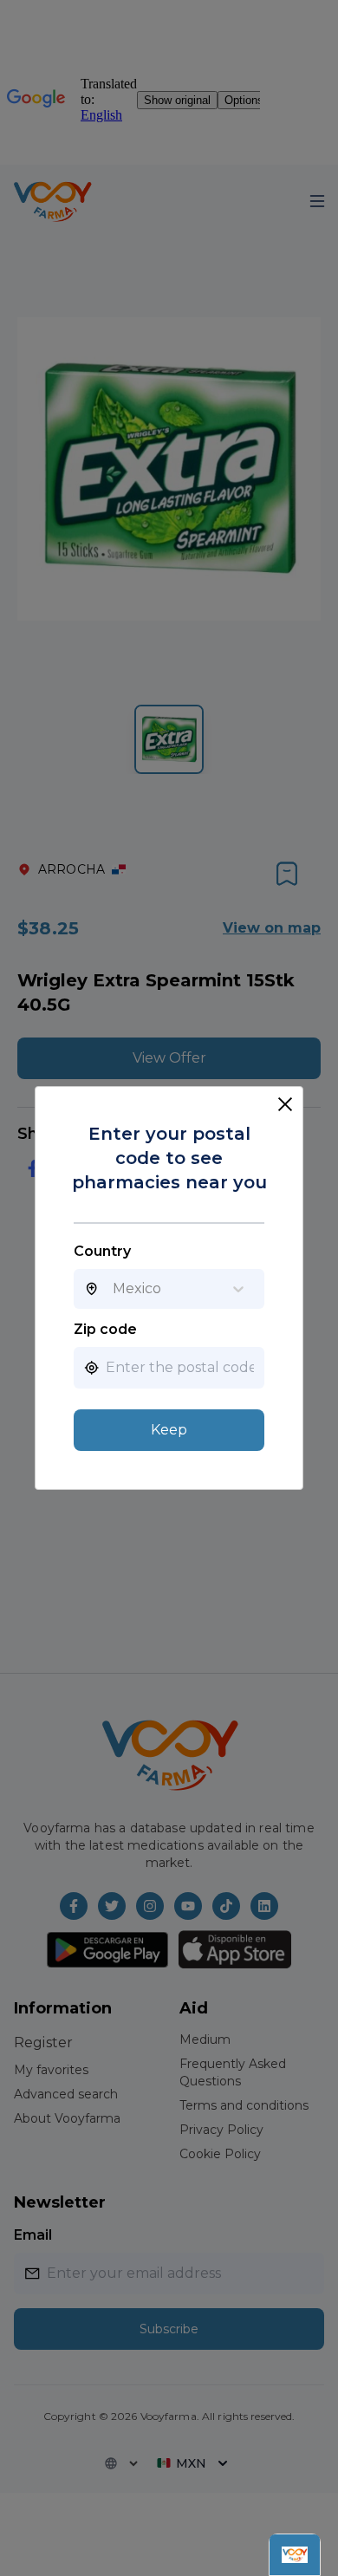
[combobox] (113, 1289)
